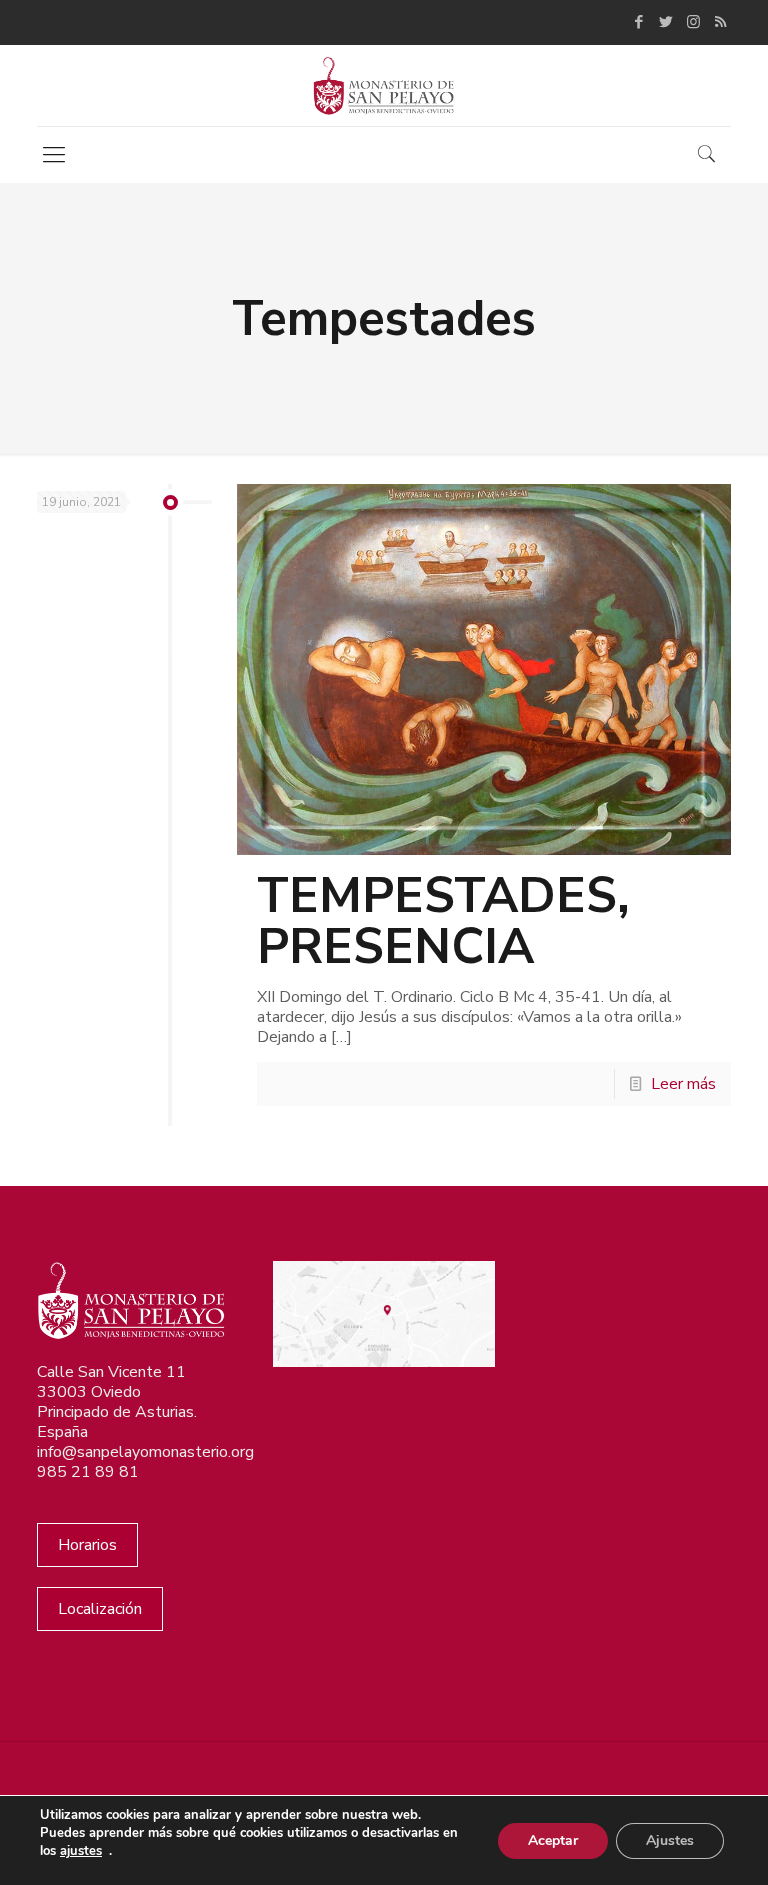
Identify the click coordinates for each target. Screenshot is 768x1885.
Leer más (683, 1084)
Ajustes (670, 1840)
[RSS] (720, 22)
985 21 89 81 (88, 1472)
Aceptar (553, 1840)
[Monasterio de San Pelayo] (383, 85)
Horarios (87, 1545)
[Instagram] (693, 22)
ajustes (81, 1851)
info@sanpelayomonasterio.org (145, 1452)
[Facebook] (639, 22)
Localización (100, 1609)
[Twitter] (666, 22)
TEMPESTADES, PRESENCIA (443, 921)
